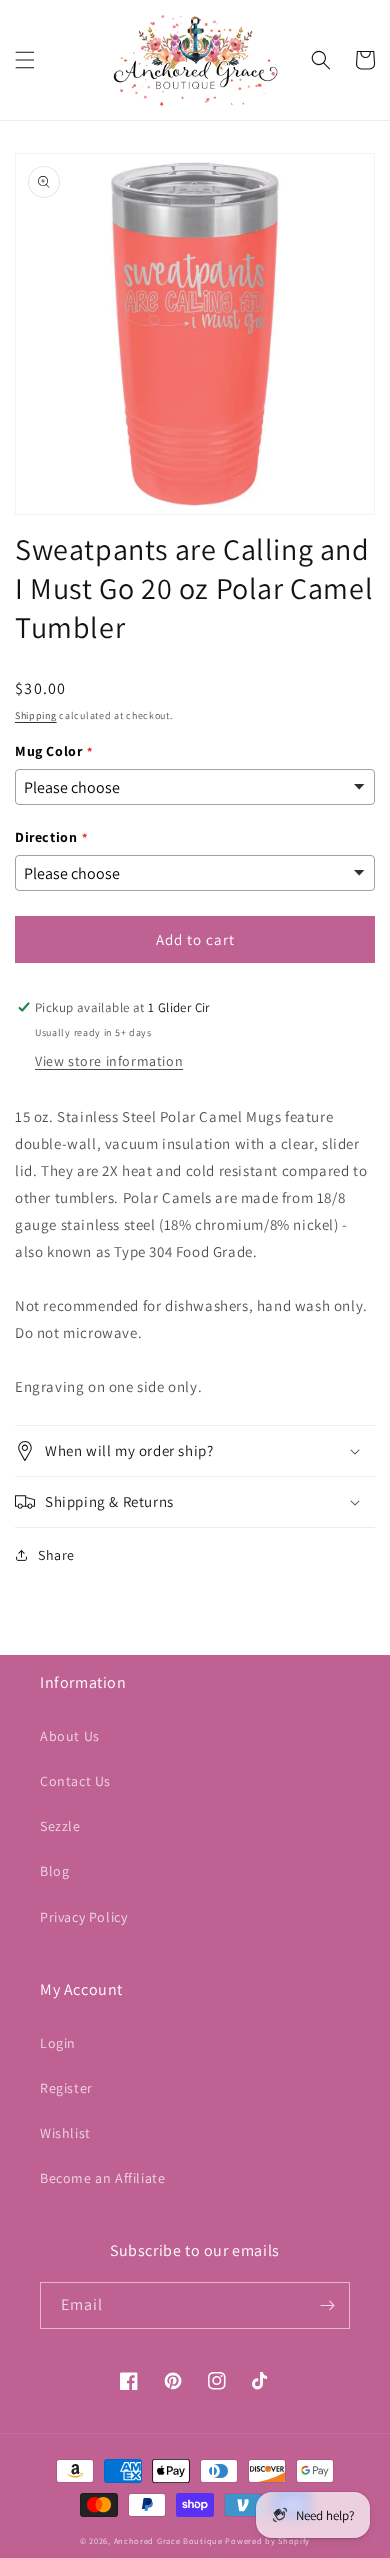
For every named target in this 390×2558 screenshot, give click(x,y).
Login (58, 2043)
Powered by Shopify (267, 2540)
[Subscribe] (327, 2305)
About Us (70, 1736)
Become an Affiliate (102, 2178)
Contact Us (75, 1781)
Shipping (36, 715)
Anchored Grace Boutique (168, 2540)
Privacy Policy (83, 1917)
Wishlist (65, 2133)
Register (66, 2088)
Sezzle (60, 1826)
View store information (109, 1061)
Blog (54, 1871)
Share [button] (56, 1555)
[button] (25, 60)
